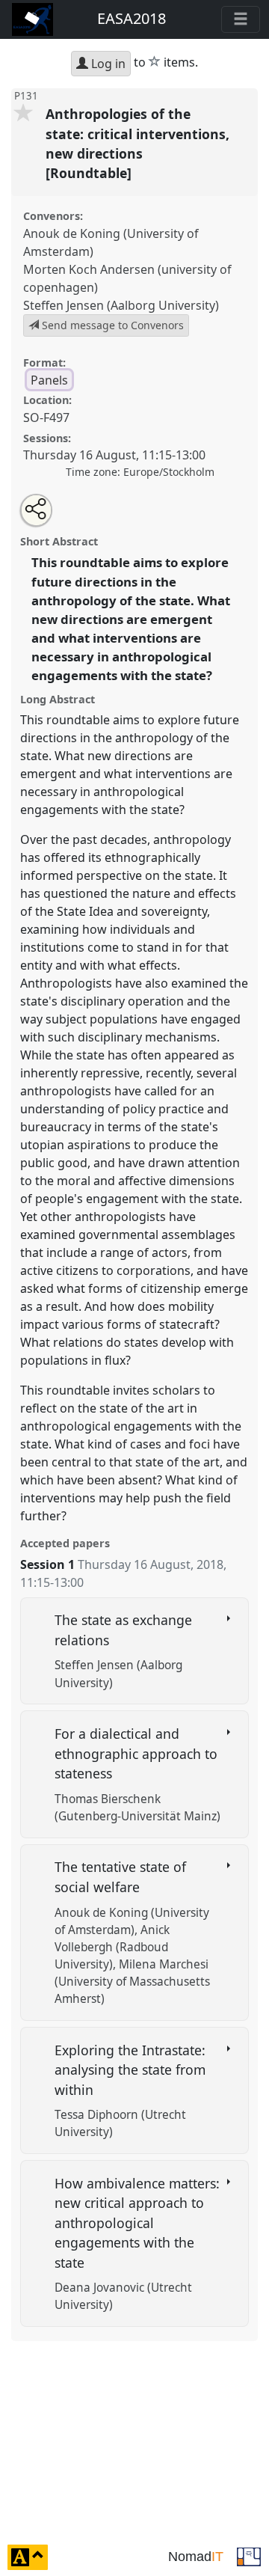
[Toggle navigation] (241, 19)
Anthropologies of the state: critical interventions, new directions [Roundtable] (137, 143)
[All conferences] (249, 2556)
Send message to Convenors (111, 325)
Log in (107, 64)
